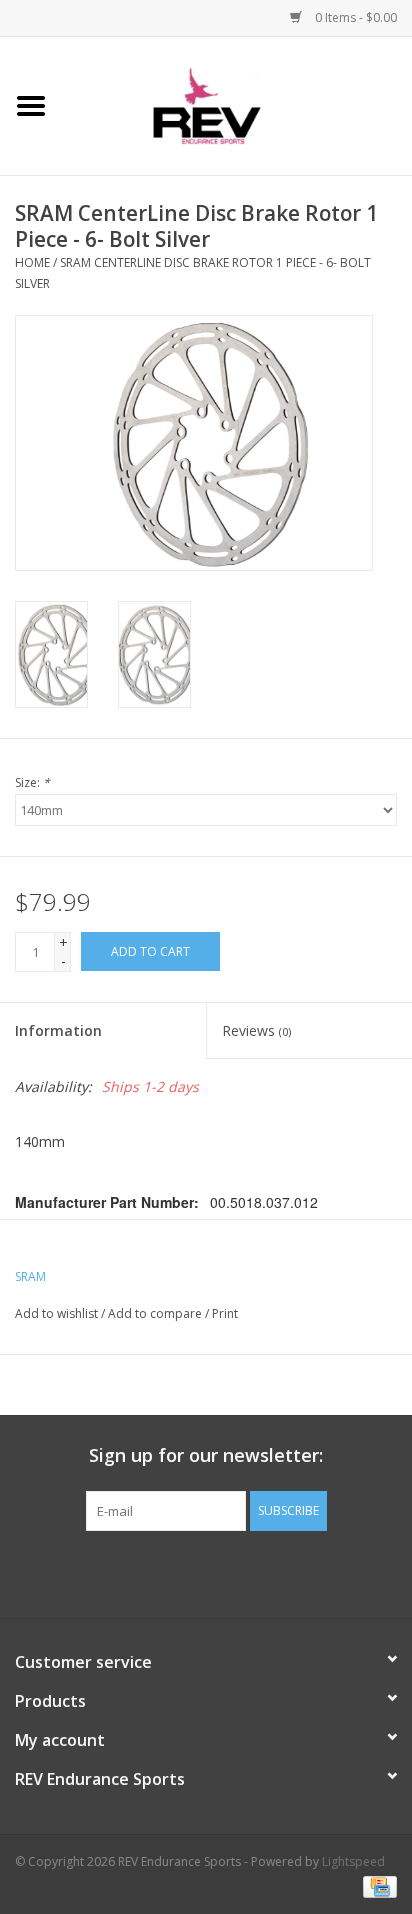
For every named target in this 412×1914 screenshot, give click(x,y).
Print (225, 1313)
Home (32, 262)
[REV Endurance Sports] (237, 104)
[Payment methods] (376, 1886)
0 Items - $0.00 (354, 17)
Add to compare (156, 1313)
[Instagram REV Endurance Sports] (314, 1572)
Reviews (256, 1030)
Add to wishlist (56, 1313)
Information (58, 1030)
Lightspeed (353, 1861)
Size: (32, 782)
